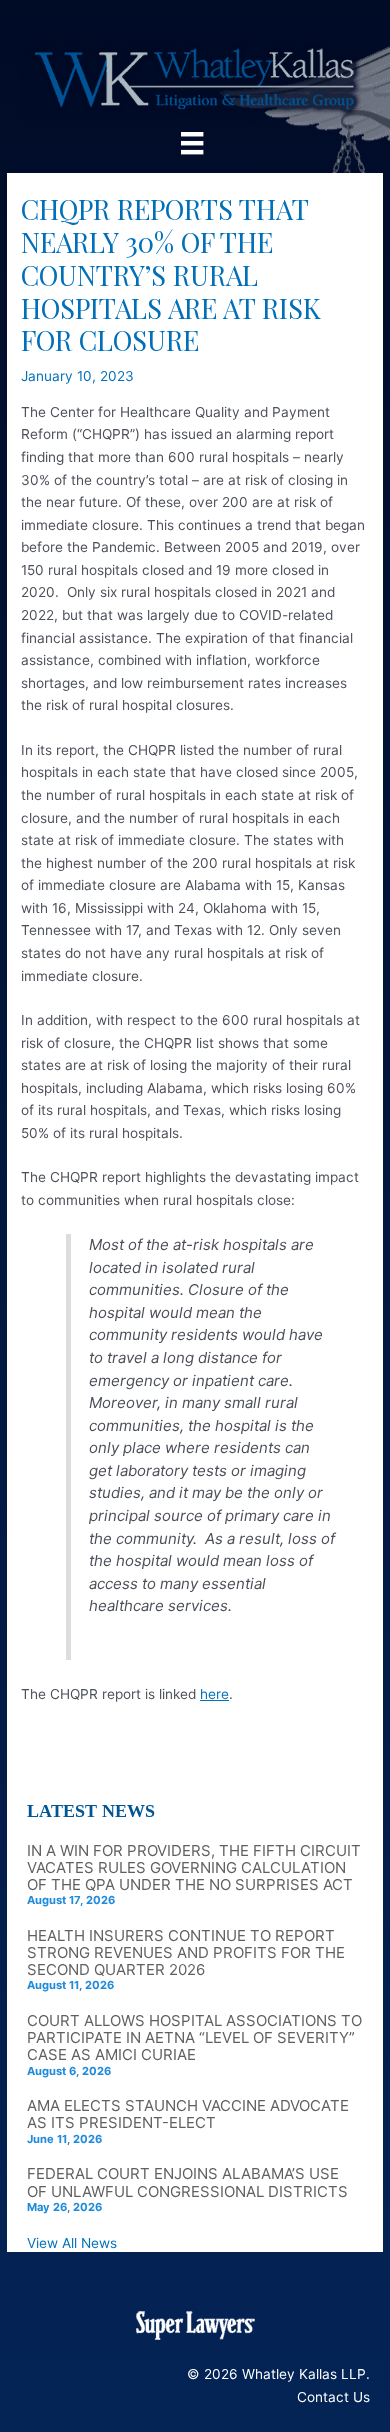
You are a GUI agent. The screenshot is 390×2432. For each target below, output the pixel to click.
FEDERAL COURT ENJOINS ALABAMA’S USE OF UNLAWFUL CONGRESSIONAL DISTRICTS (187, 2182)
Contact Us (333, 2397)
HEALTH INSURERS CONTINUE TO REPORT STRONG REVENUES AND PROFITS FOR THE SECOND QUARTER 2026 (186, 1952)
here (214, 1694)
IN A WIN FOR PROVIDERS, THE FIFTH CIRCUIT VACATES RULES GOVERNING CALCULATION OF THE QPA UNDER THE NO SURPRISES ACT (194, 1867)
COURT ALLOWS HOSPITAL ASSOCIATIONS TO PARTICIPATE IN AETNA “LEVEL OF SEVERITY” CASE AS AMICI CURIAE (194, 2037)
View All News (72, 2243)
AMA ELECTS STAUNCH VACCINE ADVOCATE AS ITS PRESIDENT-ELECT (188, 2114)
